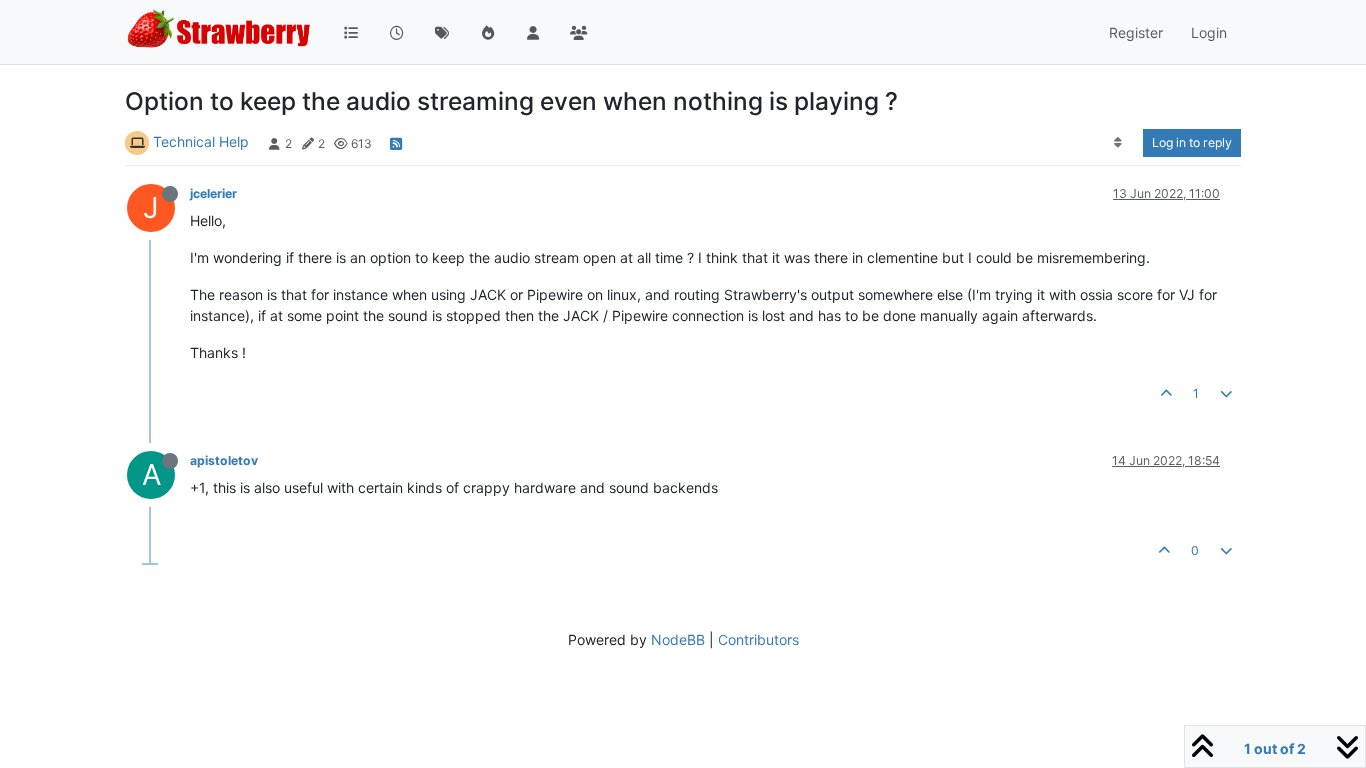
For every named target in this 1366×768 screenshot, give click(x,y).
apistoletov (224, 460)
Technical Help (201, 141)
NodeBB (678, 639)
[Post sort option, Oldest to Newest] (1118, 143)
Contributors (758, 639)
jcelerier (213, 193)
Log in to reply (1192, 142)
